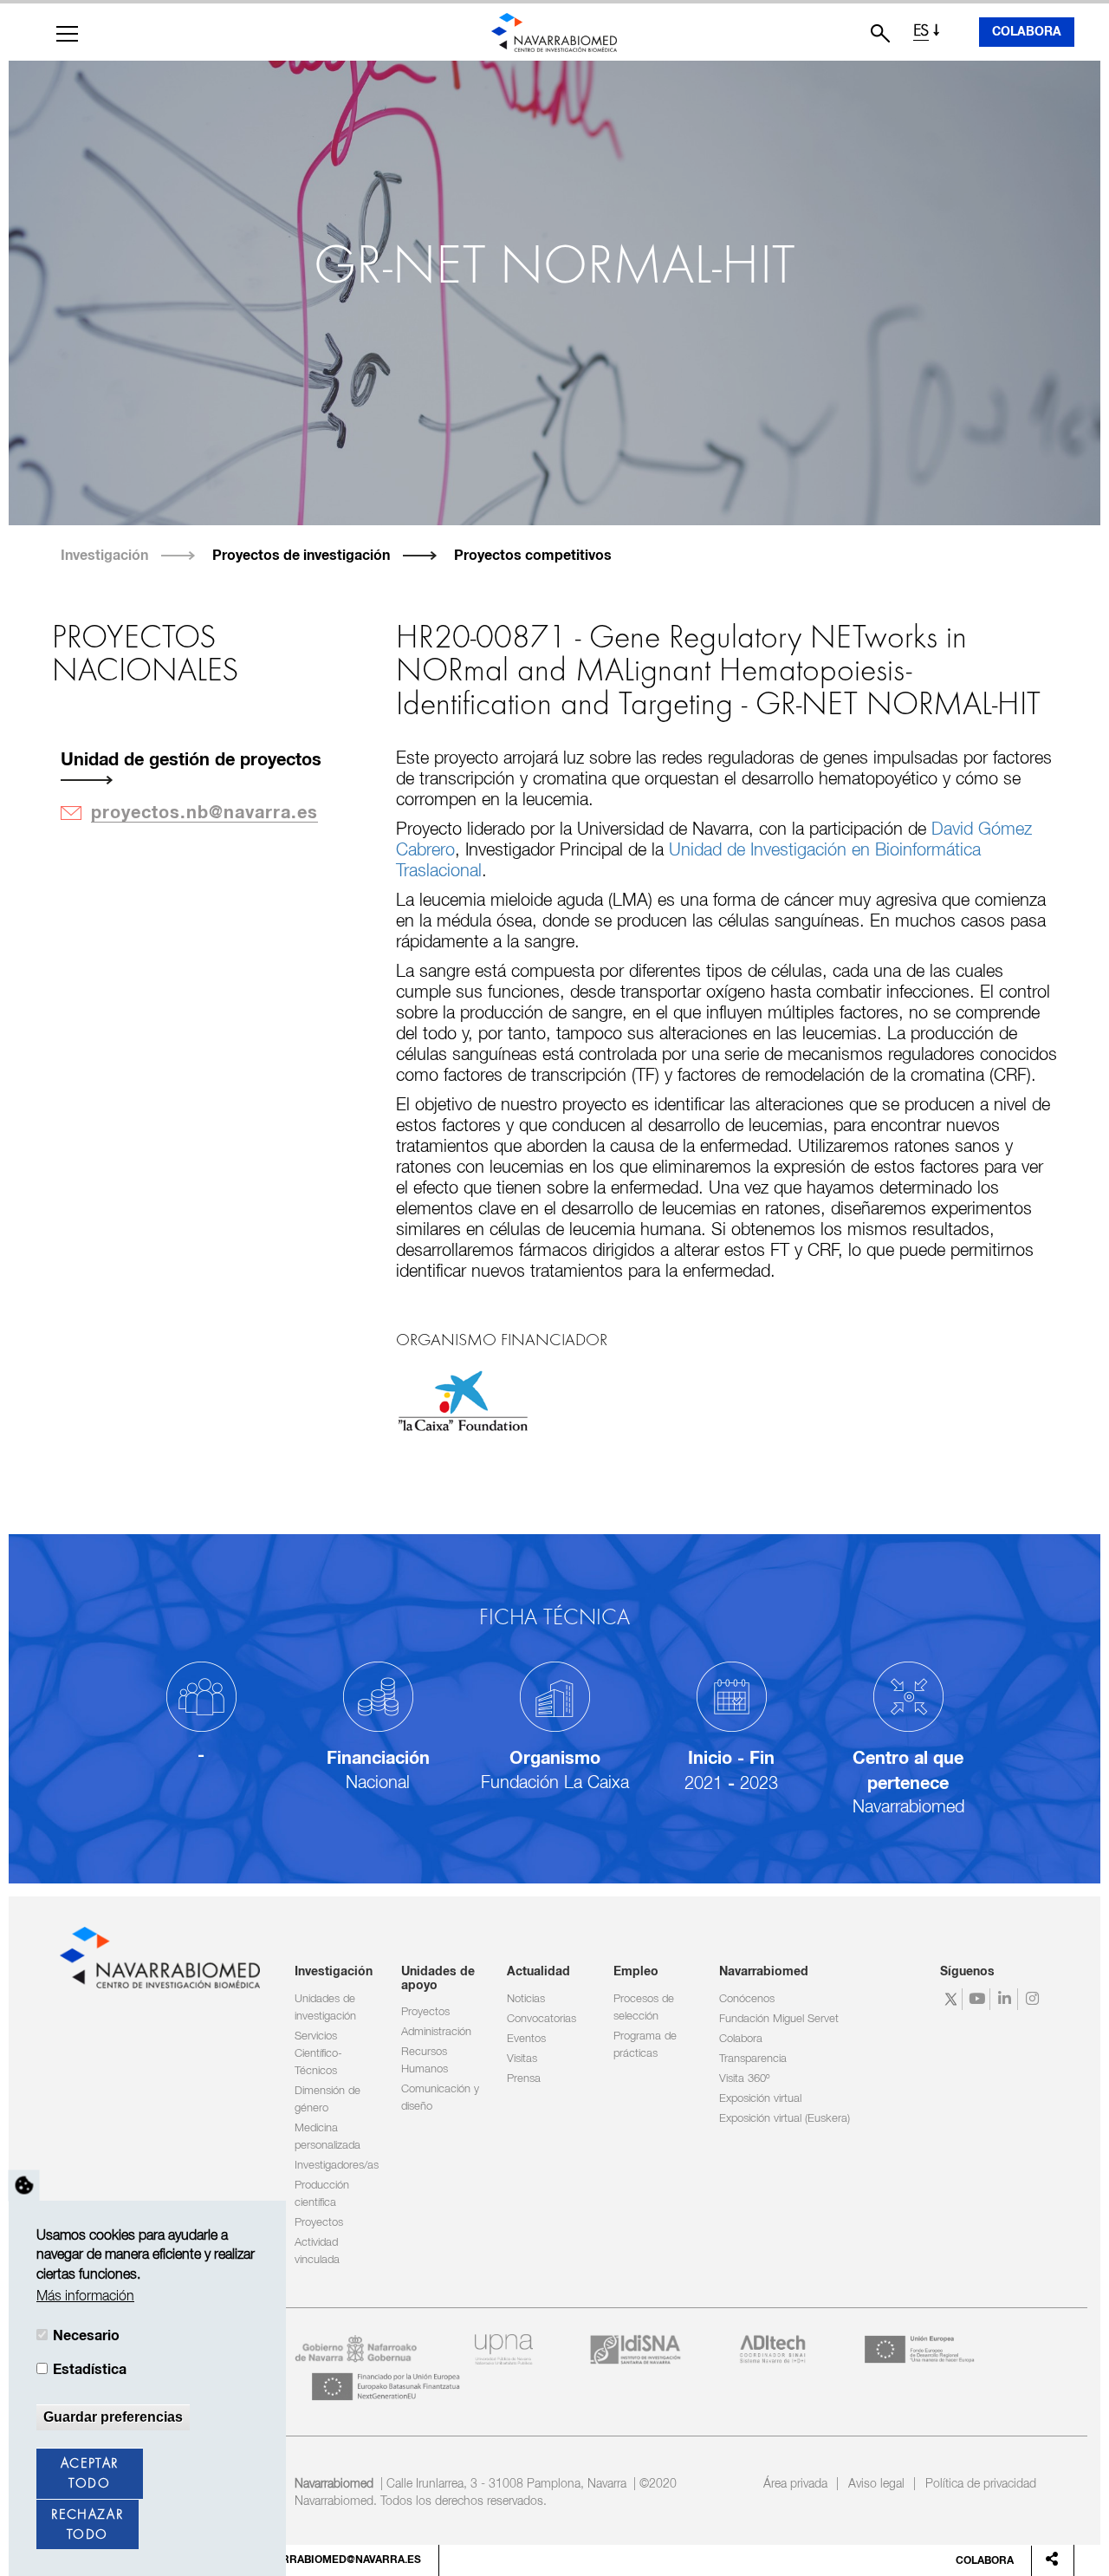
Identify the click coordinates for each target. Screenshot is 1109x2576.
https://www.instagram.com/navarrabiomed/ (1034, 1999)
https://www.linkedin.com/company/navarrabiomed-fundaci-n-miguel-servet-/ (1006, 1999)
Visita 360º (744, 2079)
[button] (67, 34)
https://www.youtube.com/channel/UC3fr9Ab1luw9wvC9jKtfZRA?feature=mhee (979, 1999)
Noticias (526, 1999)
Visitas (522, 2059)
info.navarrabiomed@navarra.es (324, 2560)
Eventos (526, 2039)
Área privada (795, 2484)
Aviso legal (876, 2484)
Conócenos (747, 1999)
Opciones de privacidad (24, 2186)
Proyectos (319, 2223)
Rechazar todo (87, 2525)
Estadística (90, 2370)
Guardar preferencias (113, 2417)
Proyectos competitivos (533, 556)
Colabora (1027, 32)
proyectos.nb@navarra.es (204, 813)
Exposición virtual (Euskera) (785, 2119)
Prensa (524, 2079)
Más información (85, 2297)
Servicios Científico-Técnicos (318, 2054)
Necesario (86, 2337)
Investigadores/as (337, 2166)
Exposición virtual (760, 2099)
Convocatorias (542, 2019)
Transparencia (753, 2059)
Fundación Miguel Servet (779, 2019)
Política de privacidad (981, 2484)
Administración (436, 2032)
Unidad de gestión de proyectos (191, 760)
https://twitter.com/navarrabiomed (951, 1999)
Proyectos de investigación (301, 556)
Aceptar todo (90, 2475)
